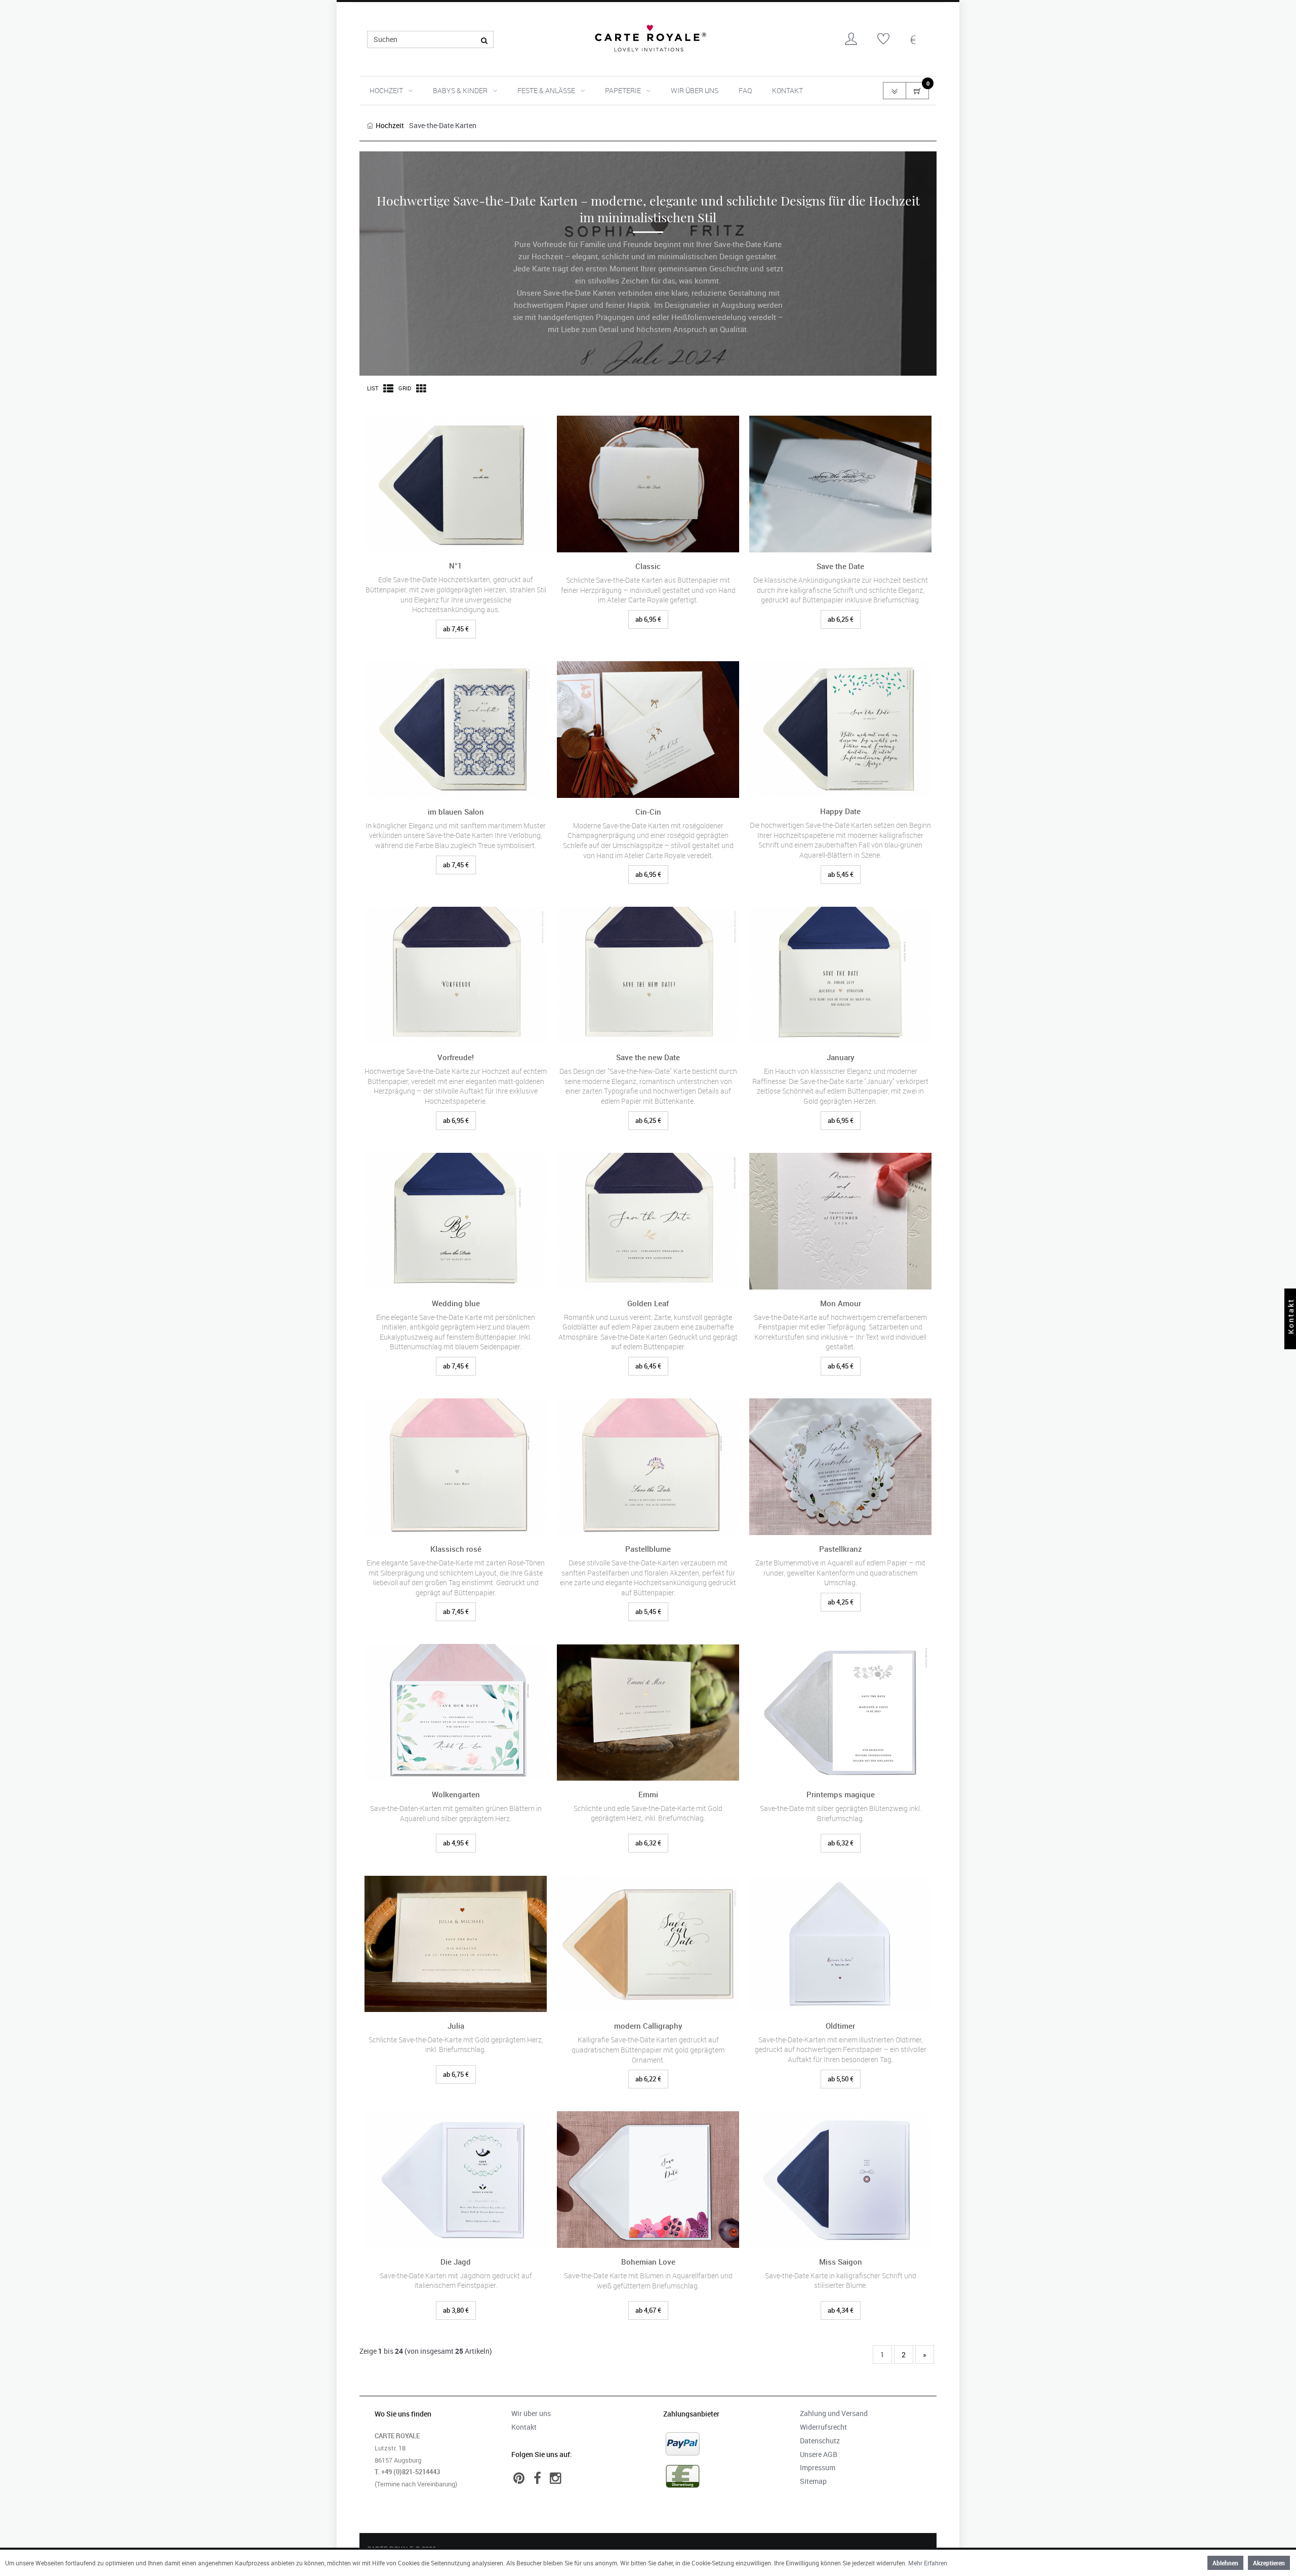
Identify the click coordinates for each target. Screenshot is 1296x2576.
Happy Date (840, 811)
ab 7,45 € (456, 629)
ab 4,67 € (648, 2310)
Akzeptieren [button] (1269, 2563)
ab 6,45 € (648, 1366)
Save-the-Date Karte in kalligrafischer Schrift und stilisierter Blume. (841, 2281)
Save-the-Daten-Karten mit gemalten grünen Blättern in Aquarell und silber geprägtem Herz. (456, 1813)
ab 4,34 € (841, 2310)
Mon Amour (841, 1303)
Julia (456, 2026)
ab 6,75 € (456, 2074)
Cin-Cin (648, 812)
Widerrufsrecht (823, 2427)
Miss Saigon (841, 2262)
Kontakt (787, 90)
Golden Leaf (648, 1303)
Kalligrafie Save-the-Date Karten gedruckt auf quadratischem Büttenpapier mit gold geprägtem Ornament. (648, 2049)
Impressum (818, 2467)
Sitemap (813, 2481)
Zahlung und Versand (834, 2413)
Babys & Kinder (460, 90)
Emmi (648, 1795)
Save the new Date (648, 1057)
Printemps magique (841, 1795)
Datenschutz (820, 2441)
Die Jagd (456, 2262)
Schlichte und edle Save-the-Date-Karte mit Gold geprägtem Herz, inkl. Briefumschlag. (648, 1813)
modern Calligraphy (648, 2026)
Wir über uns (695, 90)
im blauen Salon (456, 812)
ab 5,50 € (841, 2079)
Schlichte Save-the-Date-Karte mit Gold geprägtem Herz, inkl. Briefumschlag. (456, 2045)
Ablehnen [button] (1225, 2563)
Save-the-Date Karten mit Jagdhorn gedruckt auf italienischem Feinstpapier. (456, 2281)
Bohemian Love (648, 2262)
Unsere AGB (819, 2454)
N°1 (456, 566)
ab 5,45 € (841, 874)
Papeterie (623, 90)
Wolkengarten (456, 1795)
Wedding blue (456, 1303)
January (841, 1057)
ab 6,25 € (841, 619)
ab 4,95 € (456, 1843)
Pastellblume (648, 1549)
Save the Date (840, 566)
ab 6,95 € (648, 619)
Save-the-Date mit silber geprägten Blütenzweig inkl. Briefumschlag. (841, 1813)
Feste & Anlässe (546, 90)
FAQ (745, 90)
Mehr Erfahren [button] (928, 2563)
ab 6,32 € (648, 1843)
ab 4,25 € (841, 1602)
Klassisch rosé (456, 1549)
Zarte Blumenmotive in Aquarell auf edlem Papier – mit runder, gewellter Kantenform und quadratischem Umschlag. (840, 1573)
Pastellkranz (841, 1549)
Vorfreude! (456, 1057)
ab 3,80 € (456, 2310)
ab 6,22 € (648, 2079)
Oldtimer (840, 2026)
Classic (648, 566)
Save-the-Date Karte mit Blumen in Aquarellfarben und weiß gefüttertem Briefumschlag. (648, 2281)
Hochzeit (386, 90)
